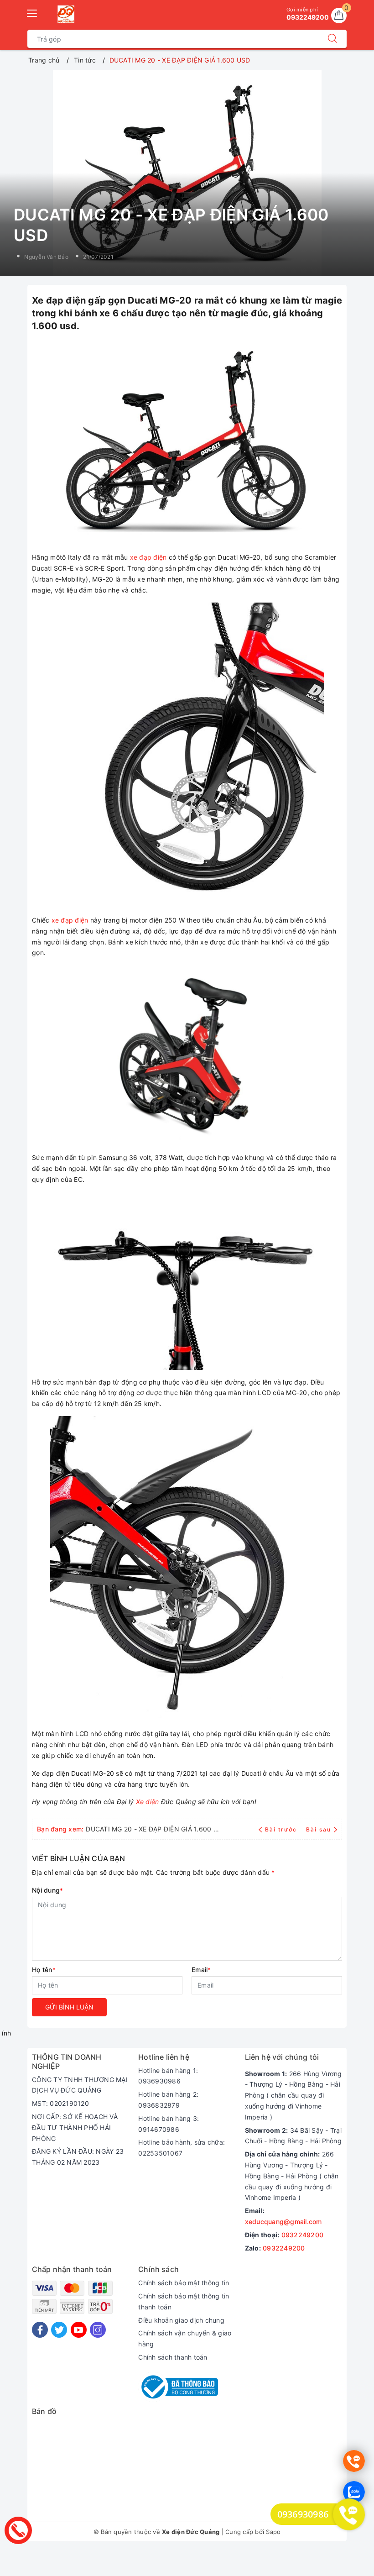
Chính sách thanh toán (173, 2357)
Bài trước (282, 1829)
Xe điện (148, 1802)
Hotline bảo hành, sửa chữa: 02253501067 (182, 2148)
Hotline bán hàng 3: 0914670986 (169, 2124)
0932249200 (303, 2235)
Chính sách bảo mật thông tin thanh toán (184, 2301)
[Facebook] (40, 2330)
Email (201, 1970)
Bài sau (319, 1829)
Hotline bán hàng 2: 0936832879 (168, 2100)
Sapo (273, 2532)
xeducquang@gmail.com (283, 2222)
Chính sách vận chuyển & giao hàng (185, 2338)
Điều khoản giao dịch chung (181, 2320)
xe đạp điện (148, 557)
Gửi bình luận (69, 2007)
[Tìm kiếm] (332, 39)
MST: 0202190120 (60, 2103)
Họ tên (44, 1970)
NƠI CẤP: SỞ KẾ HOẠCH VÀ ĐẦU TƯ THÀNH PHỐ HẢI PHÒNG (75, 2127)
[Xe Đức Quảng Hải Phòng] (66, 14)
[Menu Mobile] (32, 12)
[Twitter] (59, 2330)
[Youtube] (79, 2330)
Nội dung (47, 1890)
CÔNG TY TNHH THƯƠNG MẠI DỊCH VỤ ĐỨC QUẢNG (80, 2085)
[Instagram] (98, 2330)
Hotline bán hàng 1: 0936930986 (168, 2076)
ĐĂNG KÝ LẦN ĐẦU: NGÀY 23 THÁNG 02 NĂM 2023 (78, 2157)
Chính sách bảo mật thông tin (184, 2283)
